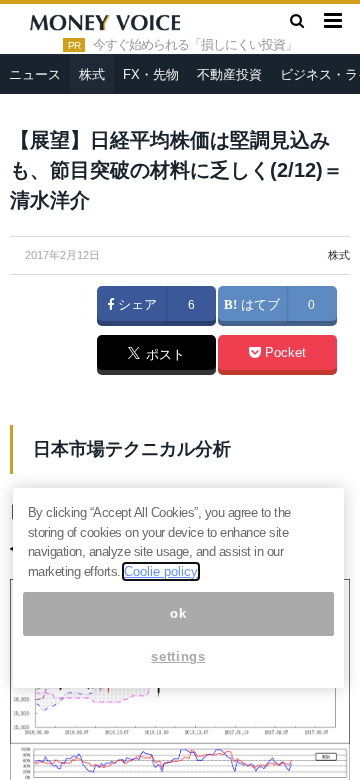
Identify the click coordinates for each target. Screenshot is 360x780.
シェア (135, 305)
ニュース (35, 74)
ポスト (163, 356)
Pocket (283, 353)
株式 (92, 74)
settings (178, 656)
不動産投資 (229, 74)
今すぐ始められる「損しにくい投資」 (195, 45)
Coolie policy (161, 571)
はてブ (258, 305)
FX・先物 (151, 74)
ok (178, 613)
